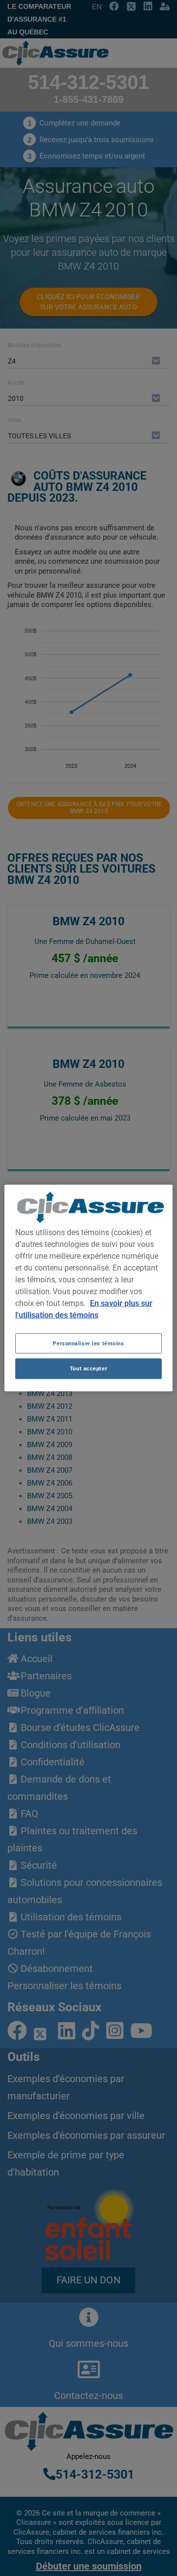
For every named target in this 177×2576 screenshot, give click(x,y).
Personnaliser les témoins (88, 1343)
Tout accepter (88, 1368)
